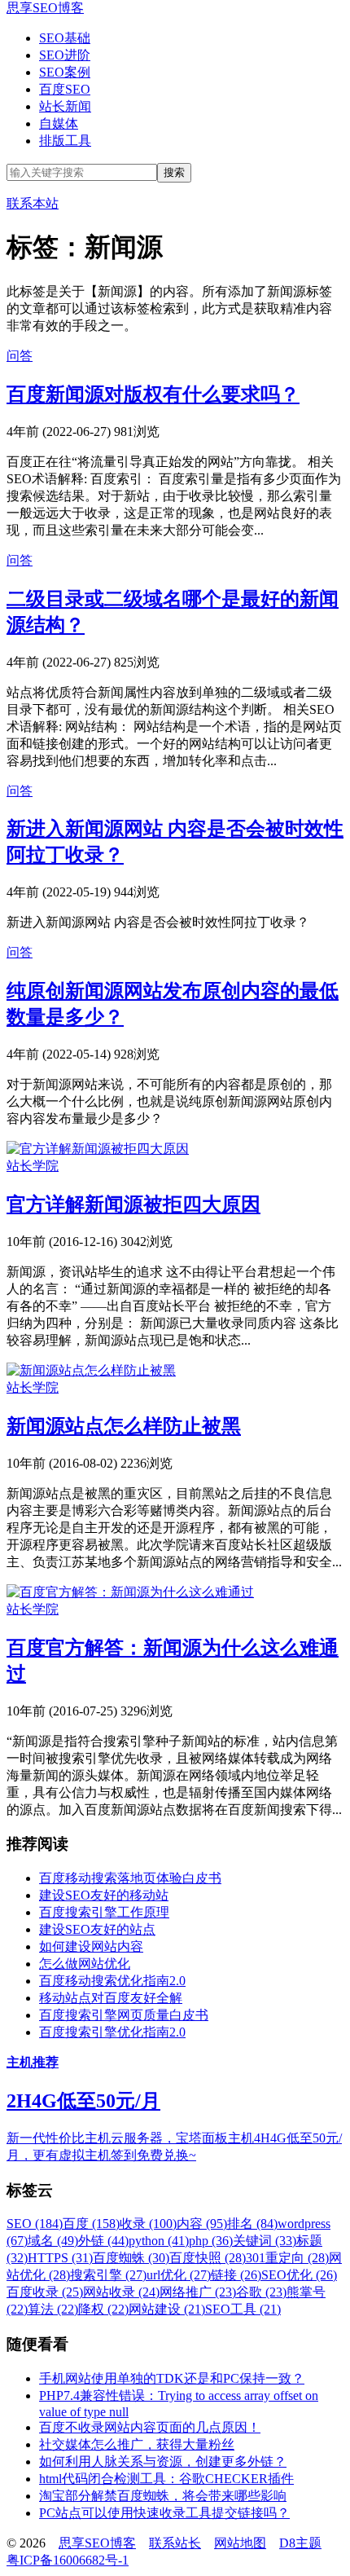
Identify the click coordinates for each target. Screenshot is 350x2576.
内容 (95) (202, 2224)
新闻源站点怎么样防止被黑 (124, 1426)
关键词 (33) (265, 2241)
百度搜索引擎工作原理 (104, 1912)
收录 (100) (148, 2224)
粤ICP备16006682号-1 (68, 2560)
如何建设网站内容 (91, 1946)
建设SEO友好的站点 (97, 1929)
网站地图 (240, 2543)
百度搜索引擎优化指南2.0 (112, 2032)
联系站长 (175, 2543)
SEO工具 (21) (243, 2309)
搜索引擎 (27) (108, 2275)
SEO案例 (65, 72)
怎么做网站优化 (85, 1964)
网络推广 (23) (198, 2292)
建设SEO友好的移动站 (104, 1895)
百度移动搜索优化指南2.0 (112, 1981)
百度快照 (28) (208, 2258)
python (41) (159, 2241)
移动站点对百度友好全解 (111, 1998)
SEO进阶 (65, 55)
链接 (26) (236, 2275)
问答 (20, 356)
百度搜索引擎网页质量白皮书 (124, 2015)
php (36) (211, 2241)
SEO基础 (65, 38)
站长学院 (33, 1166)
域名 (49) (53, 2241)
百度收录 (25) (45, 2292)
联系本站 (33, 203)
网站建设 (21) (167, 2309)
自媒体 (59, 123)
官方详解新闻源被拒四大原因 (133, 1204)
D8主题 (300, 2543)
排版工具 (65, 141)
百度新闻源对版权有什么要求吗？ (153, 394)
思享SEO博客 (45, 8)
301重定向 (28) (287, 2258)
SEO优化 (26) (299, 2275)
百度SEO (65, 89)
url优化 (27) (179, 2275)
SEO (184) (35, 2224)
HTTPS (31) (60, 2258)
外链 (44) (103, 2241)
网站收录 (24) (121, 2292)
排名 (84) (252, 2224)
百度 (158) (91, 2224)
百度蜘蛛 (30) (131, 2258)
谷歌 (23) (261, 2292)
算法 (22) (53, 2309)
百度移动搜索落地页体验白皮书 (130, 1878)
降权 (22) (103, 2309)
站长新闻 (65, 106)
